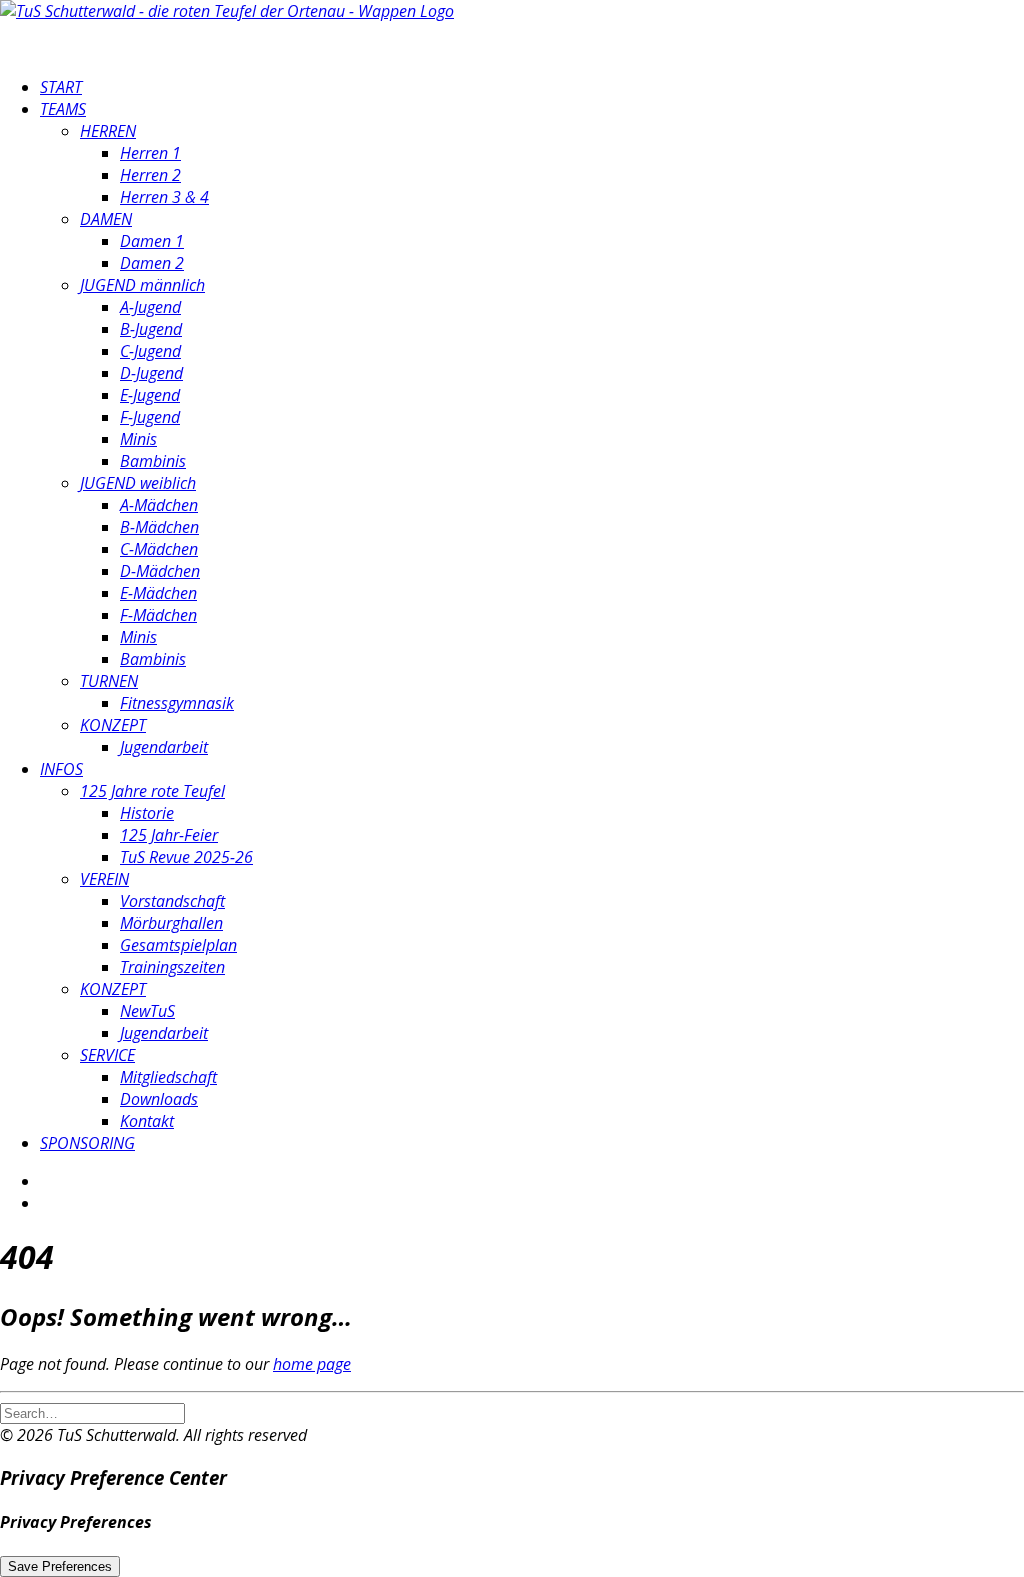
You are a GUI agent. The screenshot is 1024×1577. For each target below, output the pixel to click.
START (61, 87)
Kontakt (147, 1121)
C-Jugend (150, 351)
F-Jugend (150, 417)
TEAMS (63, 109)
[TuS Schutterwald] (512, 30)
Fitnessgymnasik (177, 703)
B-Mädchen (159, 527)
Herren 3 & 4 (164, 197)
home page (312, 1364)
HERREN (108, 131)
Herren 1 (150, 153)
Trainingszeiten (172, 967)
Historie (147, 813)
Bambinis (153, 461)
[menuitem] (532, 87)
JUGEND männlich (142, 285)
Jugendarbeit (164, 747)
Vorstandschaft (172, 901)
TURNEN (109, 681)
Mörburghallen (171, 923)
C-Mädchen (159, 549)
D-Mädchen (160, 571)
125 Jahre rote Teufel (152, 791)
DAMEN (106, 219)
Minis (138, 439)
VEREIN (104, 879)
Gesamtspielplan (178, 945)
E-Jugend (150, 395)
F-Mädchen (158, 615)
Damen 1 (152, 241)
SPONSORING (87, 1143)
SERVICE (107, 1055)
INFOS (61, 769)
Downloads (159, 1099)
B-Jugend (151, 329)
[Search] (92, 1412)
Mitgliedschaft (168, 1077)
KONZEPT (113, 725)
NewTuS (147, 1011)
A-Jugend (150, 307)
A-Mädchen (159, 505)
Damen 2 (152, 263)
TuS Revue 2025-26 (186, 857)
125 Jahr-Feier (169, 835)
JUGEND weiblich (138, 483)
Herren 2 (150, 175)
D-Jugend (151, 373)
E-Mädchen (158, 593)
